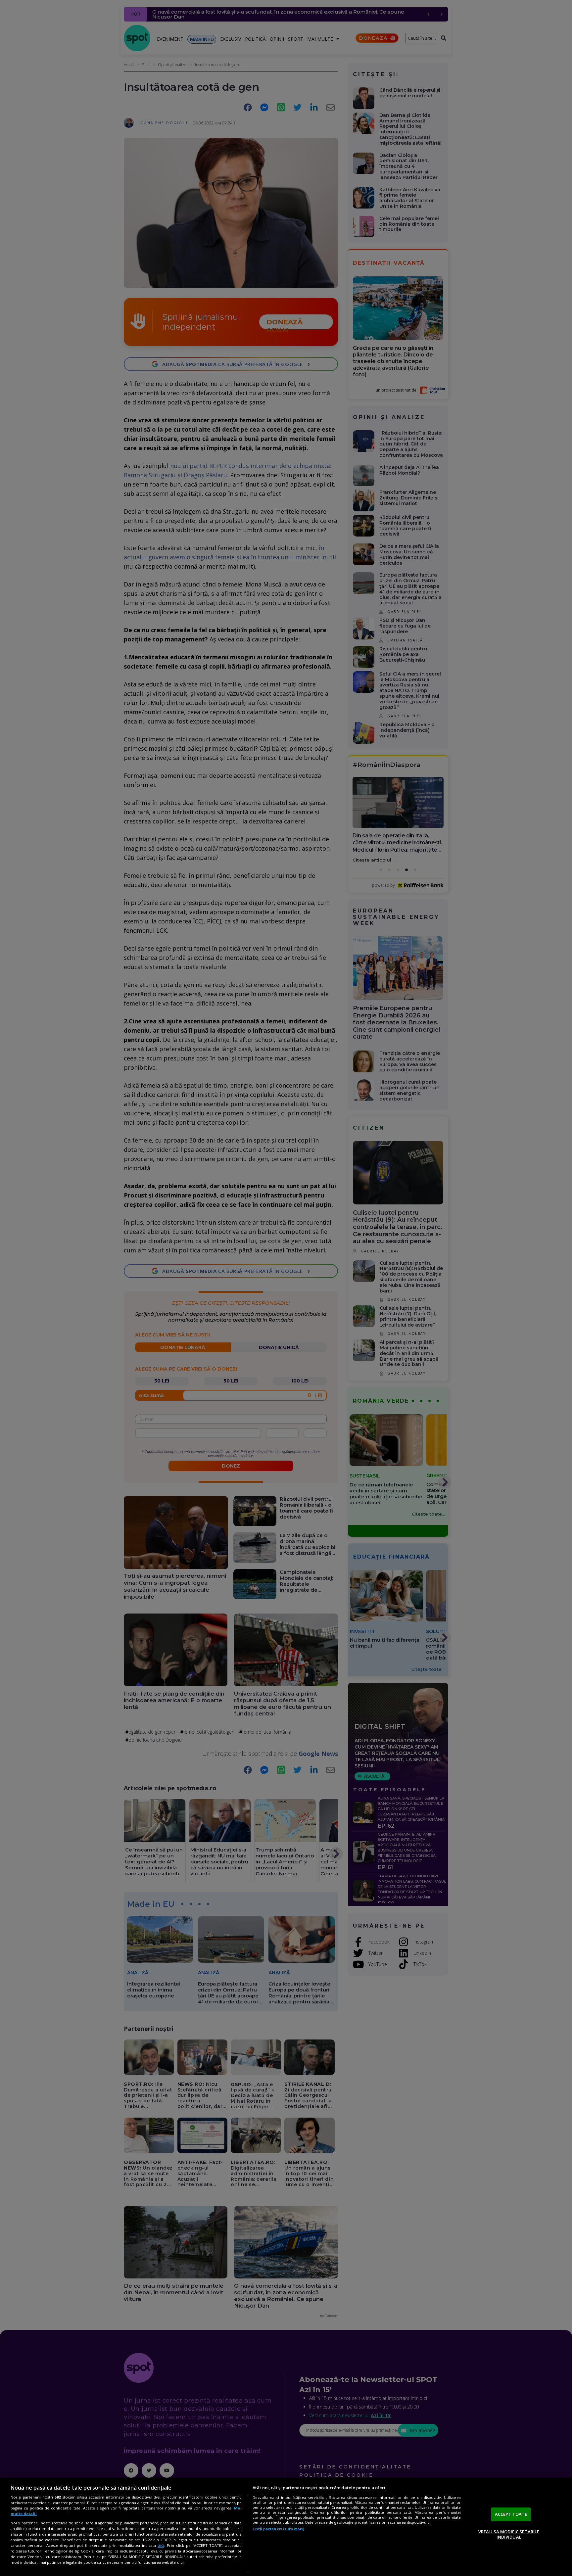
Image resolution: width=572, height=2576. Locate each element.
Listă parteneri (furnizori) (278, 2529)
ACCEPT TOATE (511, 2514)
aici (161, 2545)
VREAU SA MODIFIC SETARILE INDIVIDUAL (509, 2534)
